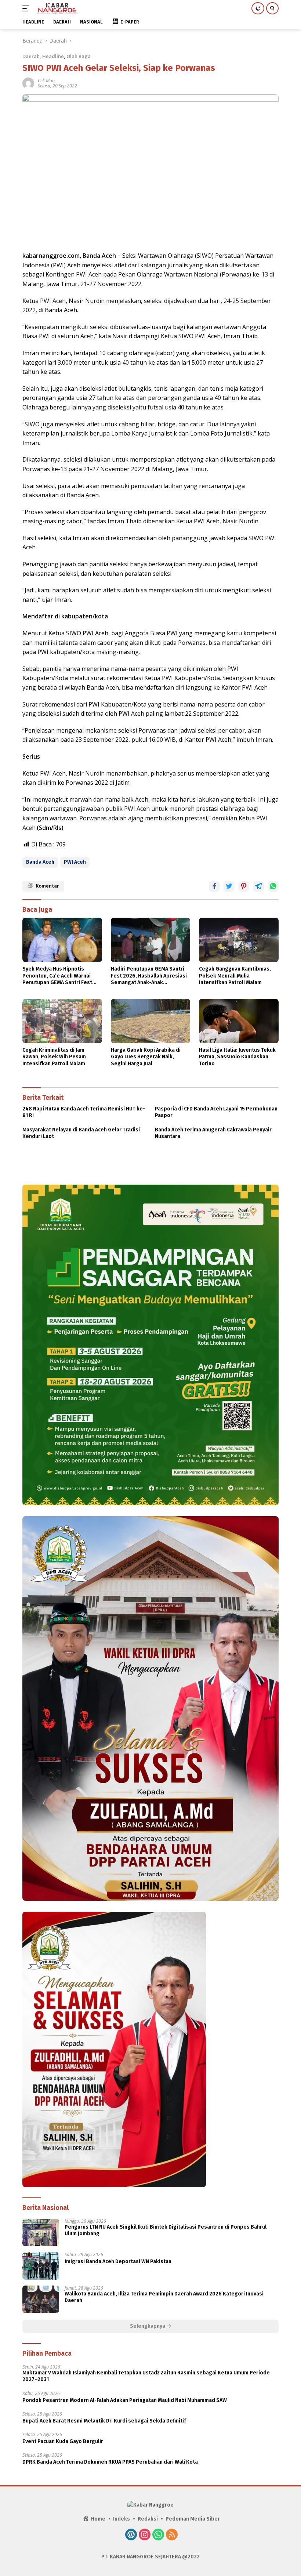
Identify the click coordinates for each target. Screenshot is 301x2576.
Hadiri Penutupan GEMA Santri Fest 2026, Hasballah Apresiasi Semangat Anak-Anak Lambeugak (149, 976)
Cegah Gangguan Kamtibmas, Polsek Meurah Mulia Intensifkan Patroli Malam (235, 976)
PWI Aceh (75, 862)
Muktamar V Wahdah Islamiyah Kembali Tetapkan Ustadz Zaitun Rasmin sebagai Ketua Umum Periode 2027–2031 (146, 2376)
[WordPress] (131, 2535)
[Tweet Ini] (229, 886)
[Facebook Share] (214, 886)
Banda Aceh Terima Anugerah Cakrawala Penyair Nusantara (213, 1133)
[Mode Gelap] (258, 8)
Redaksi (148, 2519)
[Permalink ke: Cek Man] (28, 83)
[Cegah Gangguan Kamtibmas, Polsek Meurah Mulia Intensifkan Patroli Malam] (239, 940)
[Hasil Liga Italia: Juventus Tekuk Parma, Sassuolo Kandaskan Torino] (239, 1021)
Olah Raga (79, 56)
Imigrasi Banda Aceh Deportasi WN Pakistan (118, 2261)
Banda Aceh (40, 862)
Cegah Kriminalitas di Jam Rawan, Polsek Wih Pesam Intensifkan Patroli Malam (54, 1057)
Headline (53, 56)
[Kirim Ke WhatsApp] (273, 886)
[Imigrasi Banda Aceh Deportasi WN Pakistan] (41, 2266)
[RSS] (172, 2535)
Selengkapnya (148, 2326)
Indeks (122, 2519)
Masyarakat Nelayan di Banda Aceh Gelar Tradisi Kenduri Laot (81, 1133)
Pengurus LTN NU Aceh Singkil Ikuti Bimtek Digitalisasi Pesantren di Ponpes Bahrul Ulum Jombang (166, 2230)
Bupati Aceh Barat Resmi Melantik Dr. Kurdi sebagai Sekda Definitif (104, 2421)
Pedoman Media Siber (193, 2519)
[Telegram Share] (258, 886)
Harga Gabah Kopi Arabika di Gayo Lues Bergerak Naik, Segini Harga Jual (146, 1057)
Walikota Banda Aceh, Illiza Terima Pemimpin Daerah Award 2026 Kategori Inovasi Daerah (164, 2297)
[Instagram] (145, 2535)
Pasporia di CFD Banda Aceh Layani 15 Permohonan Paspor (216, 1112)
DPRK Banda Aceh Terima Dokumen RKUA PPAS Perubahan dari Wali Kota (110, 2462)
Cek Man (46, 81)
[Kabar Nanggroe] (57, 8)
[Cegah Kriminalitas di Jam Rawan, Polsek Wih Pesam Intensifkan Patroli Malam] (62, 1021)
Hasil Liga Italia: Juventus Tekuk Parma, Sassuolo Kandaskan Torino (237, 1057)
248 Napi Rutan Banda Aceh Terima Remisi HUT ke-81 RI (84, 1112)
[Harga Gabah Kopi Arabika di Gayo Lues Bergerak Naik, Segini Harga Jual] (151, 1021)
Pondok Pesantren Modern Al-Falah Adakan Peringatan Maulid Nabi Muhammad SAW (125, 2400)
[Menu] (27, 8)
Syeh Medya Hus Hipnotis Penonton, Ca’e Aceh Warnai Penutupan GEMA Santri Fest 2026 (57, 976)
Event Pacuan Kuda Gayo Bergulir (63, 2441)
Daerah (31, 56)
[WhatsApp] (158, 2535)
